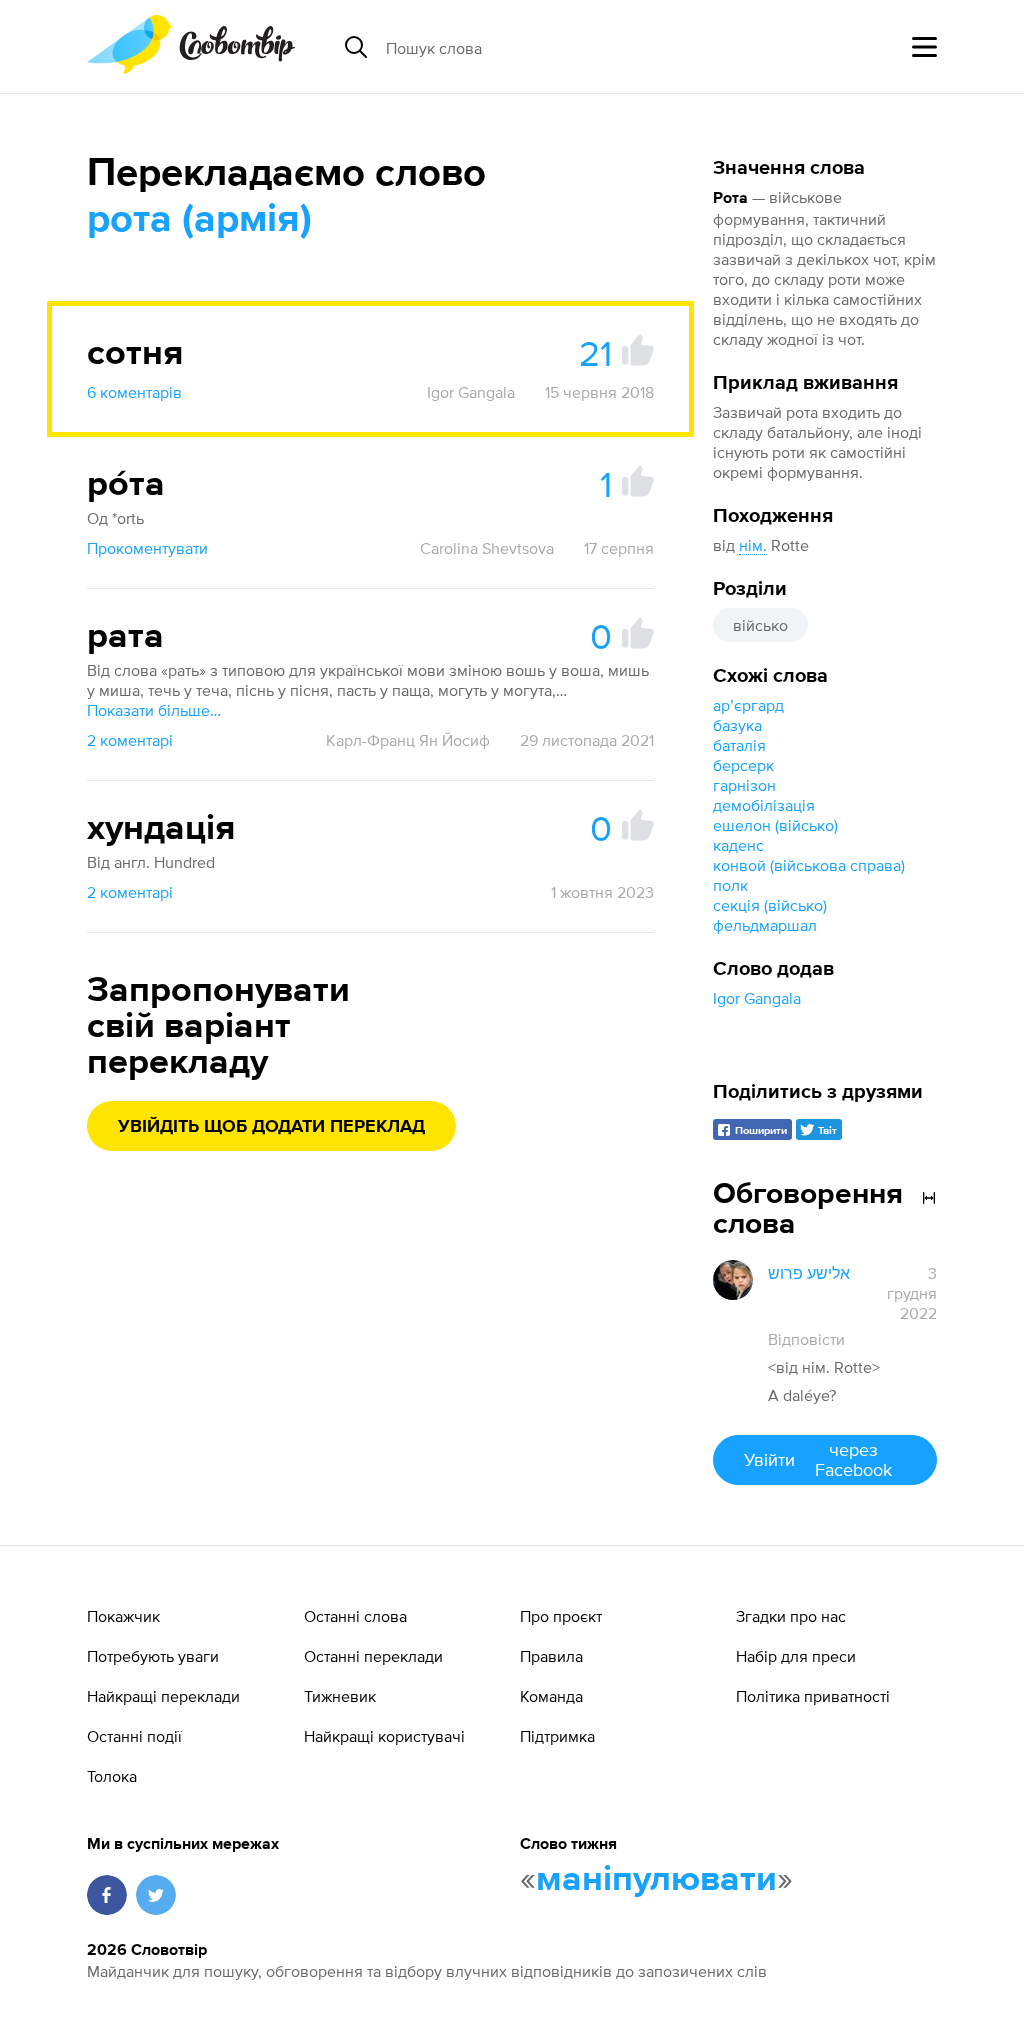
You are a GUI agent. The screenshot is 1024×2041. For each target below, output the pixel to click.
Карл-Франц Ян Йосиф (408, 740)
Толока (112, 1776)
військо (760, 625)
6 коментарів (134, 392)
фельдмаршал (765, 925)
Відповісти (806, 1339)
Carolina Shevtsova (487, 548)
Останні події (134, 1736)
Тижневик (340, 1696)
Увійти (817, 1459)
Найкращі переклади (163, 1696)
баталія (739, 745)
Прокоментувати (147, 548)
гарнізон (744, 785)
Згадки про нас (791, 1616)
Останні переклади (373, 1656)
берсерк (743, 765)
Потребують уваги (153, 1656)
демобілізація (764, 805)
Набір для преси (796, 1656)
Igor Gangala (757, 998)
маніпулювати (656, 1880)
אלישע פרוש (809, 1273)
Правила (551, 1656)
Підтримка (557, 1736)
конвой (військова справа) (809, 865)
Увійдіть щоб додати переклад (271, 1127)
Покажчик (123, 1616)
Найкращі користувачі (384, 1736)
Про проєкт (561, 1616)
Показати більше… (154, 710)
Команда (551, 1696)
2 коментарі (130, 740)
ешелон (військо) (775, 825)
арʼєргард (748, 705)
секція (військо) (770, 905)
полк (730, 885)
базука (737, 725)
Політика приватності (813, 1696)
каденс (738, 845)
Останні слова (355, 1616)
